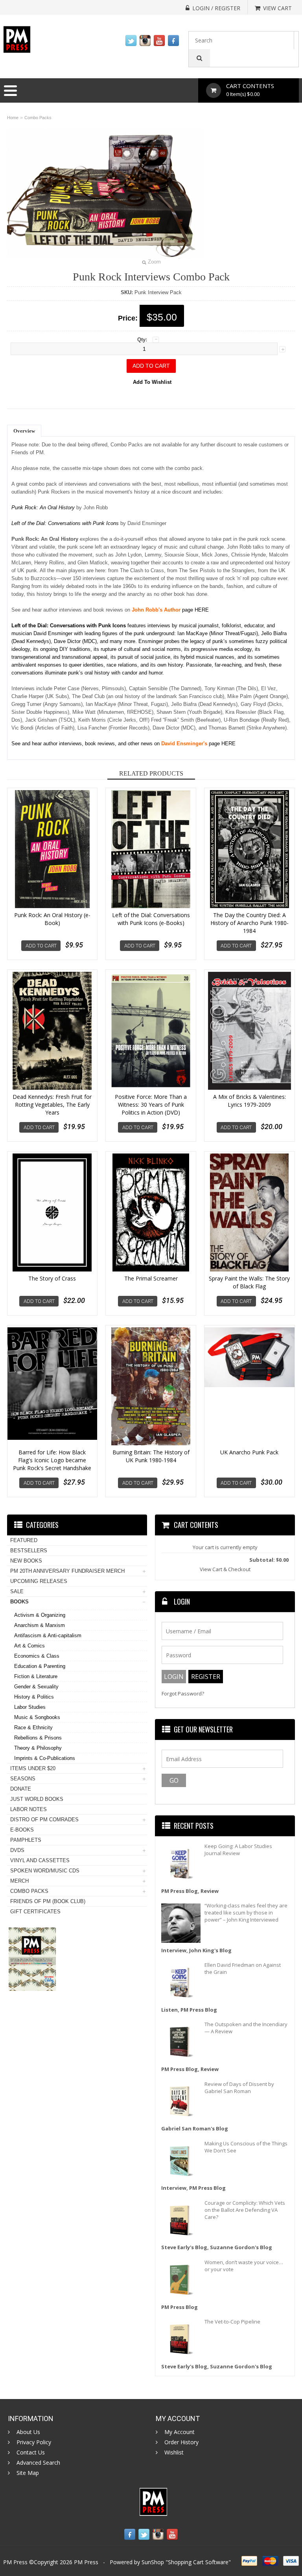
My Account (180, 2432)
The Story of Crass (52, 1278)
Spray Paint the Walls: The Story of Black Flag (249, 1282)
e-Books (22, 1830)
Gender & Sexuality (36, 1687)
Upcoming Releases (39, 1581)
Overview (24, 431)
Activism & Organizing (40, 1615)
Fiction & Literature (36, 1676)
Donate (21, 1789)
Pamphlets (26, 1840)
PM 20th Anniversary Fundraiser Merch (67, 1571)
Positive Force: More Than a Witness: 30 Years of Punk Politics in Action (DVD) (151, 1105)
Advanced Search (38, 2463)
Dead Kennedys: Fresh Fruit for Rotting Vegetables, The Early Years (52, 1105)
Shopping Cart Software (198, 2562)
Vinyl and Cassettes (40, 1860)
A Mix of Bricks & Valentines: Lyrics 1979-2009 (250, 1101)
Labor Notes (29, 1809)
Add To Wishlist (152, 382)
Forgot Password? (183, 1694)
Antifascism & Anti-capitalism (48, 1635)
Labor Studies (30, 1707)
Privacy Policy (34, 2442)
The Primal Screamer (151, 1278)
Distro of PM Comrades (44, 1820)
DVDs (17, 1850)
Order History (181, 2442)
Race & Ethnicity (33, 1727)
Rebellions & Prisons (38, 1738)
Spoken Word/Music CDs (45, 1871)
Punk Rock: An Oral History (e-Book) (52, 919)
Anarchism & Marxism (40, 1625)
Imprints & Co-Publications (45, 1758)
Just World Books (37, 1799)
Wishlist (174, 2453)
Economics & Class (37, 1656)
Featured (24, 1540)
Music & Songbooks (37, 1717)
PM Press (86, 2562)
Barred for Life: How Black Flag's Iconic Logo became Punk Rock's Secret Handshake (52, 1460)
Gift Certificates (35, 1912)
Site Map (28, 2473)
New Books (26, 1561)
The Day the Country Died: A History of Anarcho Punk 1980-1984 (250, 923)
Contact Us (31, 2453)
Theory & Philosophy (38, 1748)
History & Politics (34, 1697)
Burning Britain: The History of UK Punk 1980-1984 (151, 1456)
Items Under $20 (33, 1768)
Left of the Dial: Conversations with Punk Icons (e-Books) (151, 919)
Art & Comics (29, 1646)
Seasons (23, 1779)
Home (13, 118)
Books (19, 1602)
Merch (19, 1881)
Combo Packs (38, 118)
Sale (17, 1591)
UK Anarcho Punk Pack (249, 1452)
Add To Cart (41, 946)
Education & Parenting (40, 1666)
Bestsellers (29, 1551)
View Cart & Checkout (225, 1569)
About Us (28, 2432)
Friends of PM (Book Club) (48, 1901)
